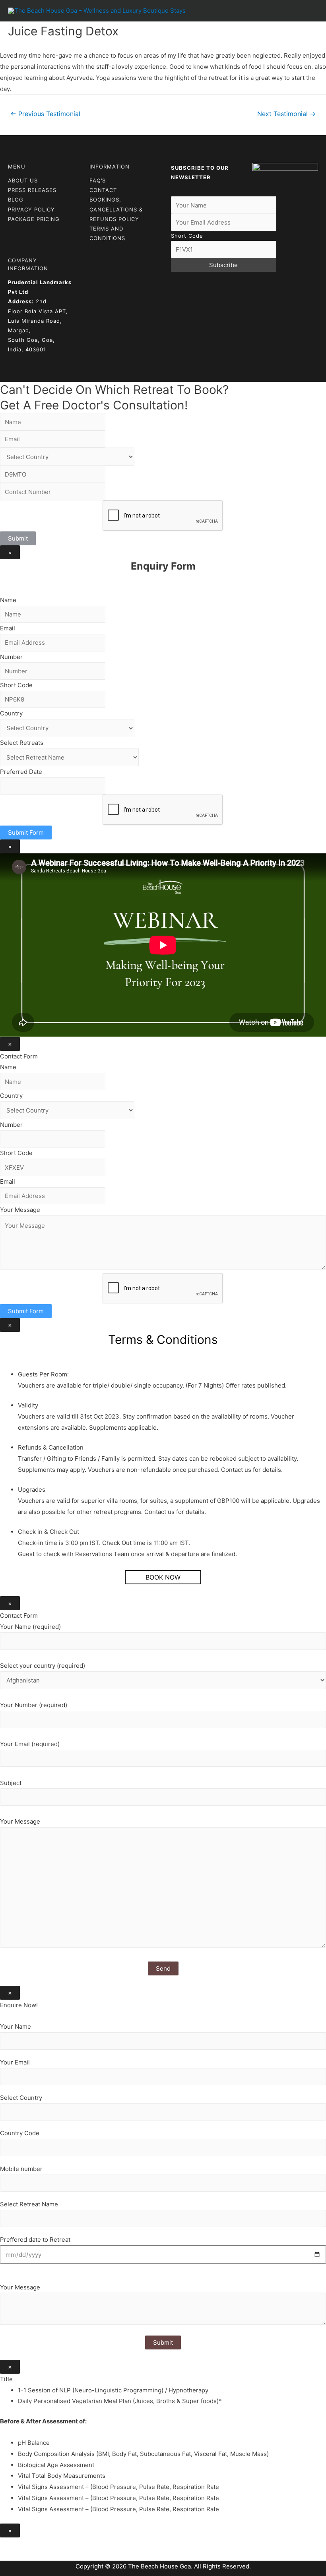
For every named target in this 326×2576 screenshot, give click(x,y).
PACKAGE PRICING (34, 219)
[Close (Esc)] (8, 2545)
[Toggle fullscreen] (43, 2545)
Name (8, 600)
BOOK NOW (163, 1577)
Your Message (20, 1210)
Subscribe (223, 265)
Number (11, 657)
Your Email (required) (30, 1744)
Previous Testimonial (45, 114)
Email (8, 628)
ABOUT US (23, 180)
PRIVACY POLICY (31, 209)
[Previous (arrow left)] (8, 2557)
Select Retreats (22, 743)
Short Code (187, 236)
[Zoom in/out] (60, 2545)
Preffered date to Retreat (35, 2240)
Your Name (16, 2026)
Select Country (21, 2098)
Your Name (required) (30, 1627)
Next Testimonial (286, 114)
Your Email (15, 2062)
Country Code (20, 2133)
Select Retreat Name (29, 2204)
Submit (18, 538)
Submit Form (26, 832)
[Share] (25, 2545)
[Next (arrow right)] (25, 2557)
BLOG (16, 200)
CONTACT (103, 190)
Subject (11, 1783)
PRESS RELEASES (32, 190)
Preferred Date (21, 772)
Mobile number (21, 2169)
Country (11, 713)
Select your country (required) (43, 1666)
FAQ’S (98, 180)
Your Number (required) (34, 1705)
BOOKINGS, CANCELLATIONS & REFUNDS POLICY (116, 209)
